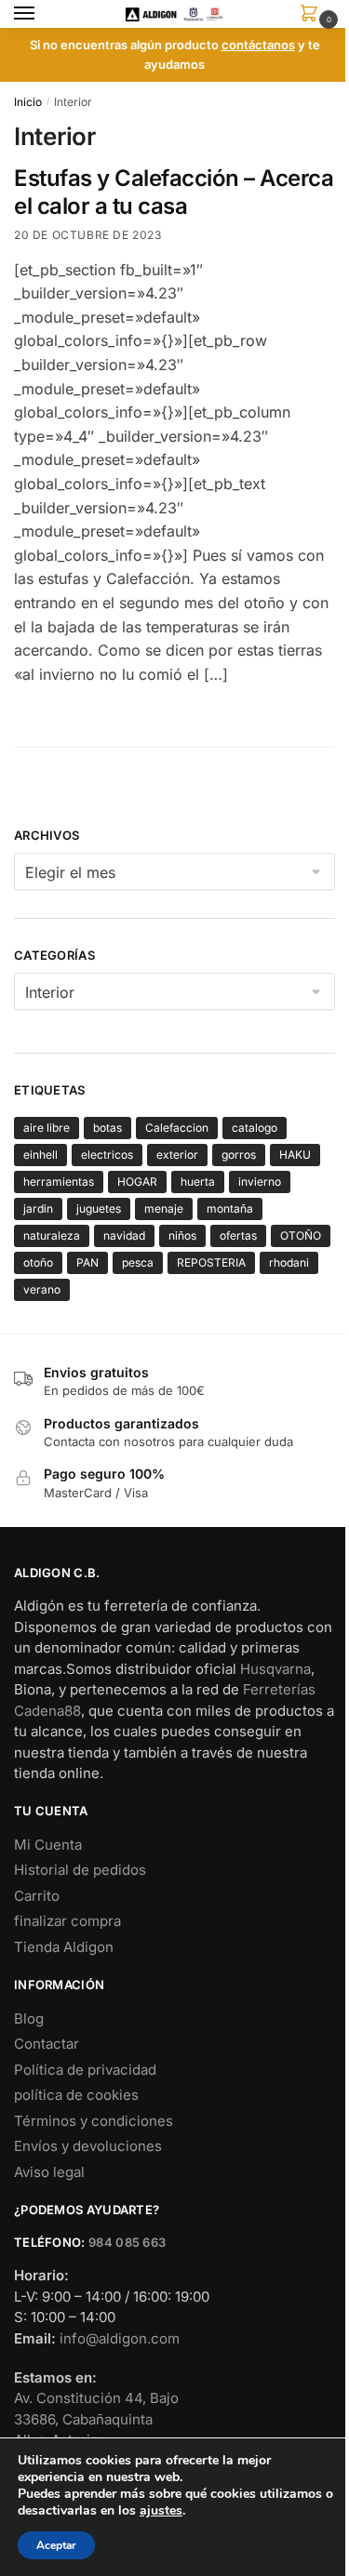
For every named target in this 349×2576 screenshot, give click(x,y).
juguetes (99, 1208)
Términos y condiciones (94, 2121)
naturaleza (52, 1235)
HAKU (295, 1155)
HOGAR (137, 1182)
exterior (177, 1155)
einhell (40, 1155)
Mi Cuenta (48, 1845)
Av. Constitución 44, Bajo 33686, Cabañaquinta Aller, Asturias (96, 2419)
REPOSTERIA (211, 1262)
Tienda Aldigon (64, 1947)
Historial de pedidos (80, 1870)
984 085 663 (127, 2242)
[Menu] (42, 14)
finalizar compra (67, 1921)
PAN (87, 1262)
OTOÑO (301, 1235)
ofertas (238, 1235)
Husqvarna (275, 1669)
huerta (198, 1182)
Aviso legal (49, 2172)
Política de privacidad (85, 2070)
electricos (107, 1155)
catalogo (255, 1128)
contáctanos (258, 45)
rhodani (289, 1262)
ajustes (161, 2511)
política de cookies (76, 2095)
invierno (260, 1182)
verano (42, 1289)
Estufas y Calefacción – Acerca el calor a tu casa (174, 192)
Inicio (28, 102)
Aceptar (56, 2545)
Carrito (37, 1896)
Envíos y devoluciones (88, 2146)
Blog (29, 2018)
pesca (138, 1262)
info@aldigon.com (120, 2338)
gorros (239, 1155)
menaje (164, 1208)
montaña (230, 1208)
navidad (124, 1235)
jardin (38, 1208)
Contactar (47, 2044)
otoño (38, 1262)
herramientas (59, 1182)
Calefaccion (177, 1128)
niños (182, 1235)
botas (107, 1128)
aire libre (47, 1128)
